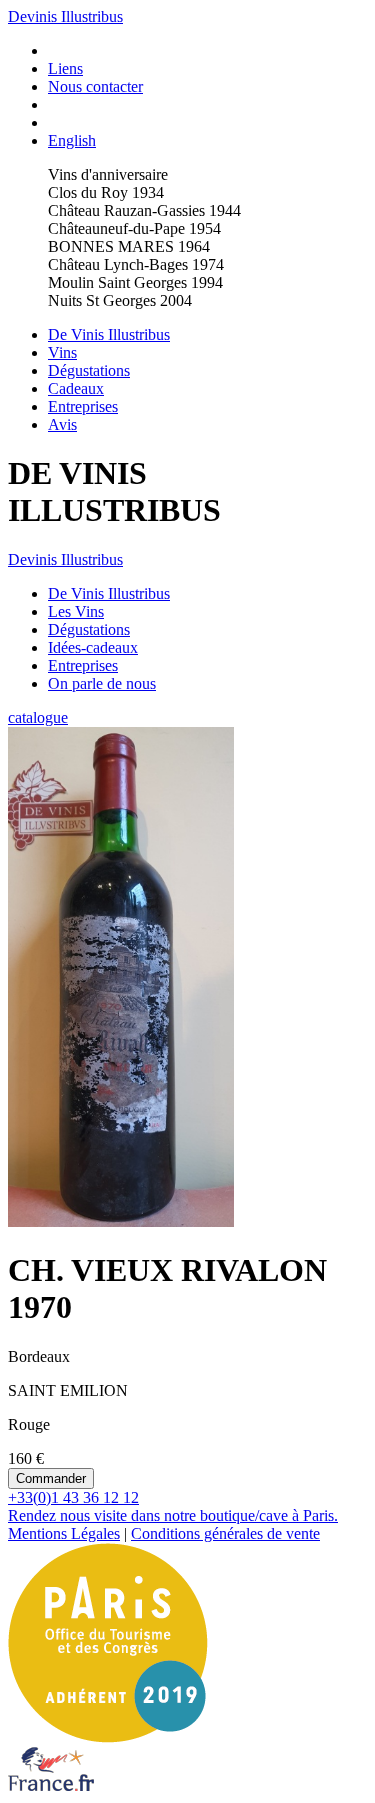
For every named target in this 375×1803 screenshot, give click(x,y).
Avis (62, 424)
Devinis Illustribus (65, 16)
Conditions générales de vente (225, 1533)
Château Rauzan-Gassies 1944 (144, 210)
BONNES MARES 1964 (129, 246)
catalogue (38, 717)
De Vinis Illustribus (109, 334)
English (72, 140)
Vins (62, 352)
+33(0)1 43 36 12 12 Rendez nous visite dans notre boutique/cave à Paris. (173, 1506)
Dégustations (89, 370)
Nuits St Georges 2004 (120, 300)
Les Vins (76, 611)
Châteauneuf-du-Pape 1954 (134, 228)
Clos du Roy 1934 (106, 192)
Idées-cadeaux (93, 647)
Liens (65, 68)
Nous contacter (95, 86)
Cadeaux (76, 388)
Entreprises (83, 406)
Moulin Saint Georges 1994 (135, 282)
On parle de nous (102, 683)
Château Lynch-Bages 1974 (136, 264)
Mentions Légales (64, 1533)
